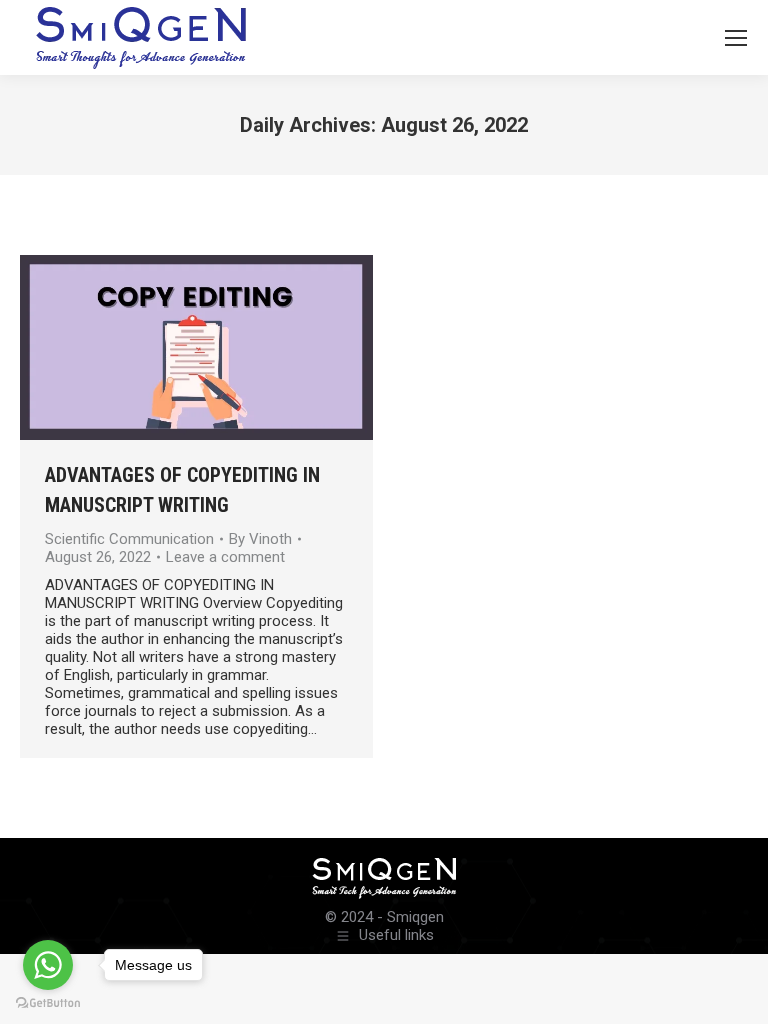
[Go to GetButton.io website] (48, 1003)
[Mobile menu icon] (736, 38)
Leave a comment (225, 557)
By (260, 539)
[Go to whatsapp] (48, 965)
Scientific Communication (129, 539)
